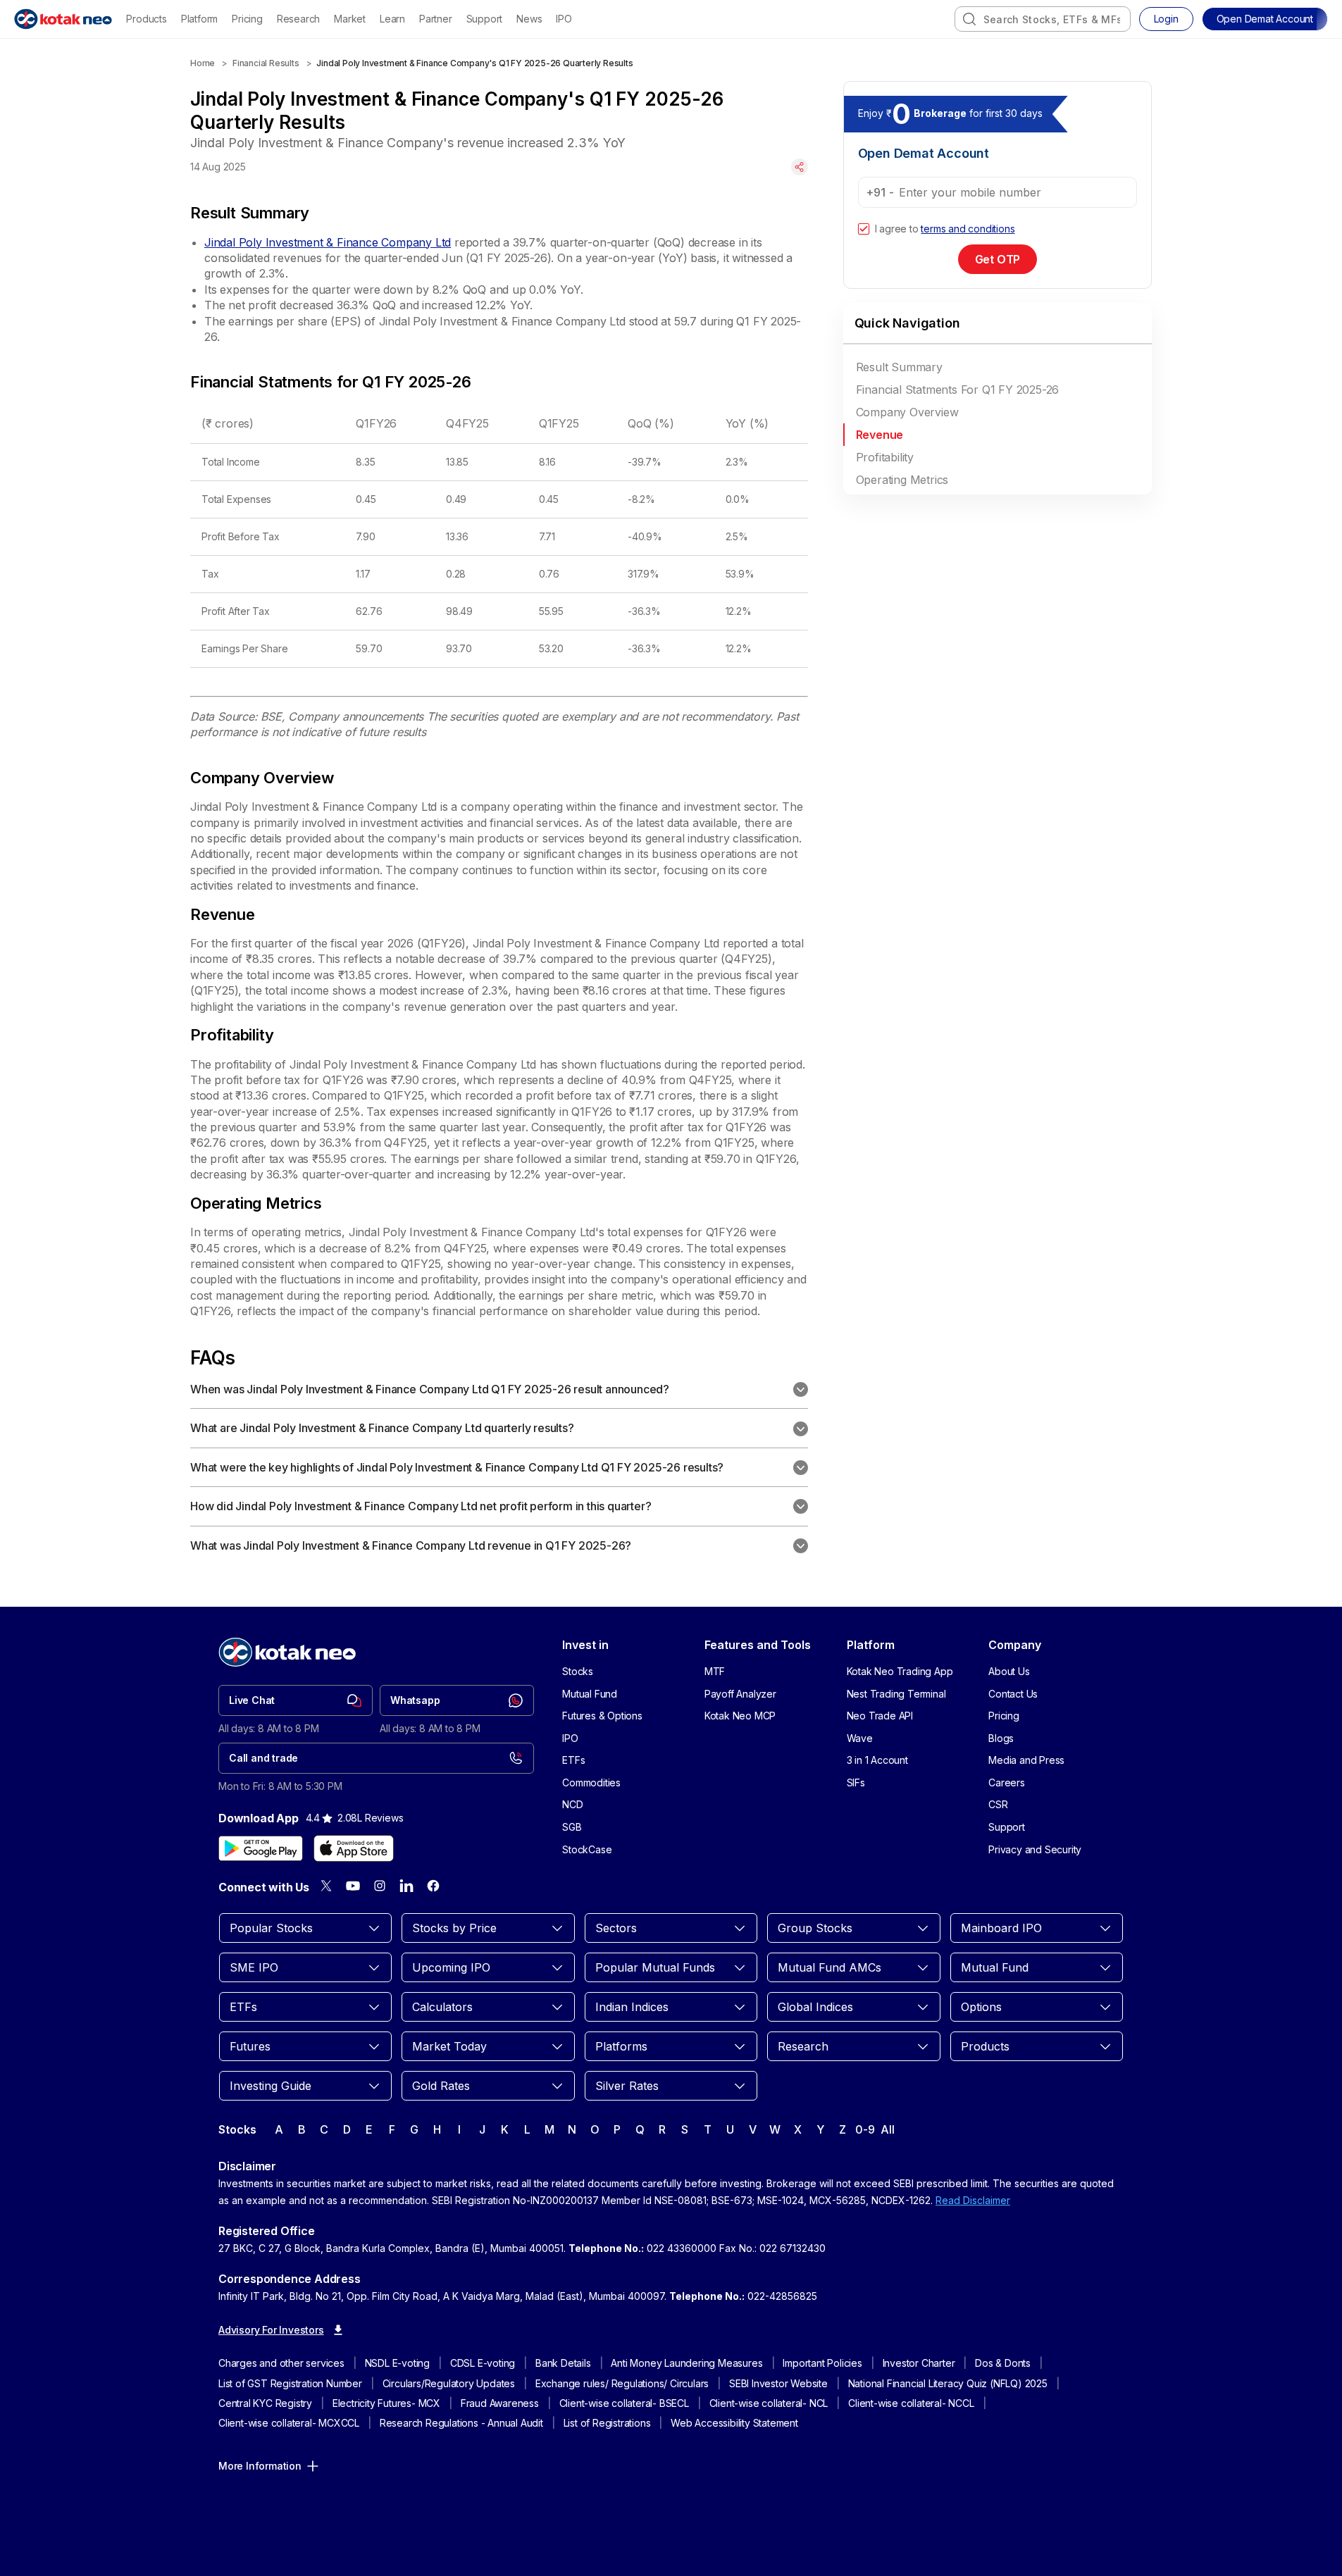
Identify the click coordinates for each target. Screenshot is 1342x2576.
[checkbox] (864, 229)
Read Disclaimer (973, 2200)
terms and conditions (968, 229)
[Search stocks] (969, 19)
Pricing (247, 19)
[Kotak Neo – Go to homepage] (63, 19)
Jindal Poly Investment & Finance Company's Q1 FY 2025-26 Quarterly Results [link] (474, 63)
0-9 (865, 2129)
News (529, 19)
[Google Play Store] (261, 1848)
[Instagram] (380, 1886)
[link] (296, 1700)
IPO (564, 19)
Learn (392, 19)
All (887, 2129)
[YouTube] (353, 1886)
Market (350, 19)
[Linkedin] (406, 1886)
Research (298, 19)
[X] (326, 1886)
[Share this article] (800, 167)
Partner (436, 19)
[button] (1265, 19)
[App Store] (354, 1848)
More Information (260, 2466)
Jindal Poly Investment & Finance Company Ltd (328, 242)
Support (485, 19)
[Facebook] (433, 1886)
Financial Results (266, 63)
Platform (199, 19)
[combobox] (1043, 19)
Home (203, 63)
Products (146, 19)
